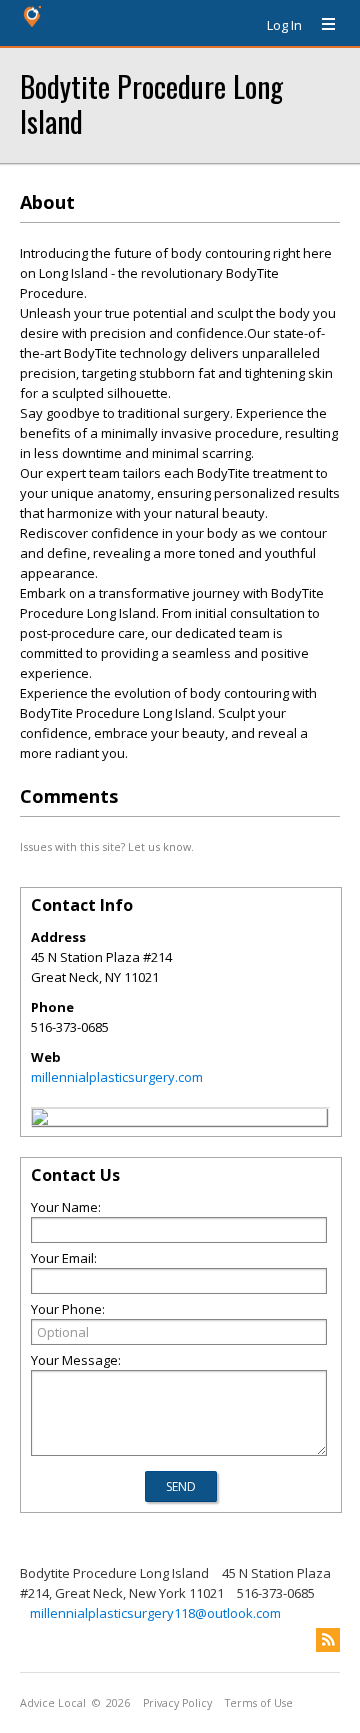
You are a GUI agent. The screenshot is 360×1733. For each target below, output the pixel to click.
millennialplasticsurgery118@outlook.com (155, 1613)
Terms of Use (259, 1703)
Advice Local (53, 1703)
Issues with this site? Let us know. (107, 846)
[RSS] (328, 1640)
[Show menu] (321, 25)
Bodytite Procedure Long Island (151, 103)
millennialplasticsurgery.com (117, 1077)
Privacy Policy (177, 1703)
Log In (284, 25)
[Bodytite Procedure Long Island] (40, 1120)
